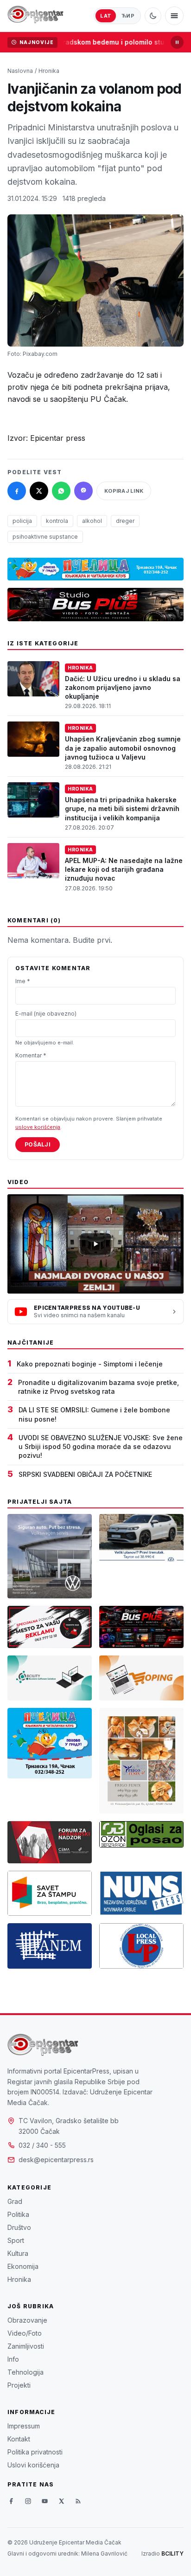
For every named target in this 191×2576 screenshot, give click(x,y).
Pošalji (38, 1144)
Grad (15, 2201)
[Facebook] (11, 2501)
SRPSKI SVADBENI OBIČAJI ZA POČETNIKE (85, 1474)
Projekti (19, 2385)
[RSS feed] (78, 2501)
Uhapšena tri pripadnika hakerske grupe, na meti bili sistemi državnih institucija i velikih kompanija (122, 809)
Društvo (19, 2227)
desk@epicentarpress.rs (56, 2160)
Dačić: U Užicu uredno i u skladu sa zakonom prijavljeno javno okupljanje (123, 688)
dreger (125, 521)
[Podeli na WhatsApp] (61, 491)
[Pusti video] (95, 1244)
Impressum (24, 2426)
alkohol (92, 521)
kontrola (57, 521)
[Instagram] (28, 2501)
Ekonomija (23, 2266)
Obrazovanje (27, 2320)
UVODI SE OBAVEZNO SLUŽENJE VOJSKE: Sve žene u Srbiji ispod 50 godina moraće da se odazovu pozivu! (101, 1447)
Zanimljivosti (26, 2346)
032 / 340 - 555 (42, 2145)
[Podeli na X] (39, 491)
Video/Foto (25, 2333)
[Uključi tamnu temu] (153, 16)
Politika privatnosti (35, 2452)
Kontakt (19, 2439)
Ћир (128, 16)
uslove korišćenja (38, 1127)
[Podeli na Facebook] (17, 491)
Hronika (49, 71)
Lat (106, 16)
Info (13, 2359)
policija (22, 521)
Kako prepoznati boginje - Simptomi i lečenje (90, 1364)
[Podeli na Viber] (83, 491)
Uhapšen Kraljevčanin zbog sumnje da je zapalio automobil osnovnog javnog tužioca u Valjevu (123, 748)
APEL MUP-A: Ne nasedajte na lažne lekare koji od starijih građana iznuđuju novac (124, 869)
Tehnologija (25, 2372)
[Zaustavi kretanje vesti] (177, 42)
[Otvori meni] (174, 16)
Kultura (18, 2253)
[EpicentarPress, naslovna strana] (35, 16)
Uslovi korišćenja (33, 2465)
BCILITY (172, 2553)
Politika (18, 2214)
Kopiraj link (124, 491)
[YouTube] (45, 2501)
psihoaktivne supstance (45, 537)
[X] (61, 2501)
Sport (16, 2240)
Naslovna (20, 71)
